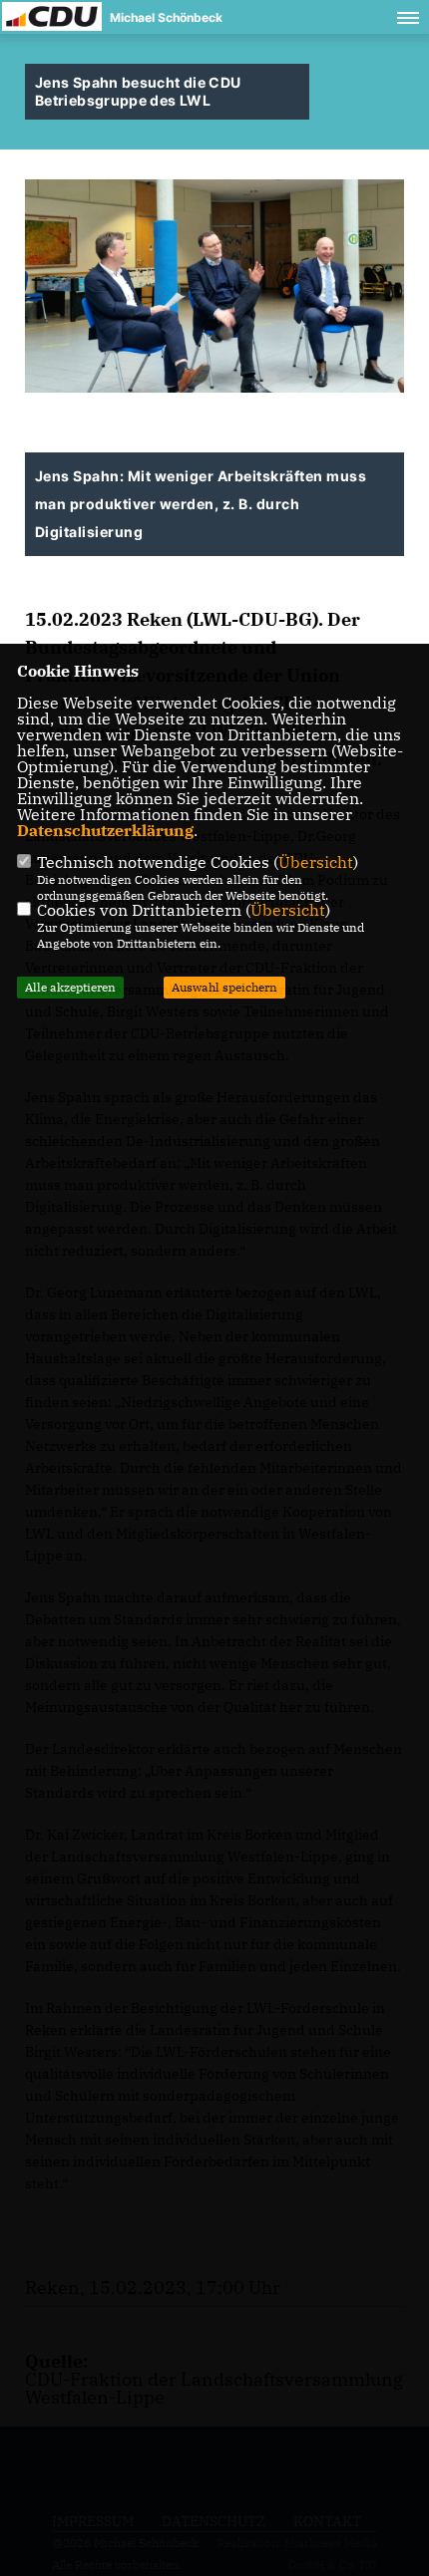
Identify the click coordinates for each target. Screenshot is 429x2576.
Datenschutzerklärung (105, 830)
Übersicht (316, 862)
